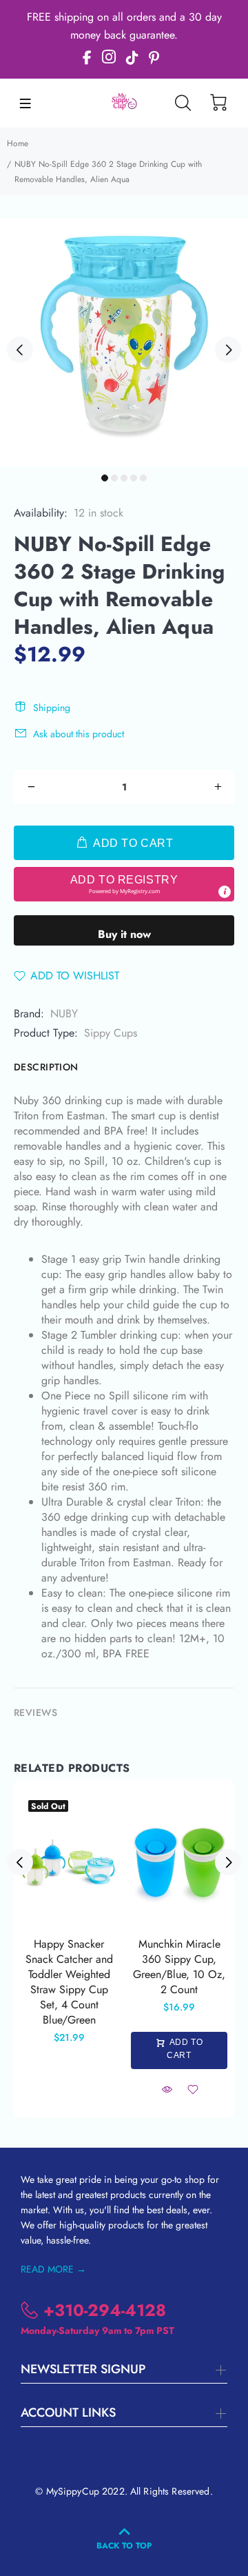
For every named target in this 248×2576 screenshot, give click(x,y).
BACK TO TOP (124, 2546)
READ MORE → (53, 2269)
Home (18, 143)
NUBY (64, 1014)
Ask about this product (79, 734)
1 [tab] (105, 478)
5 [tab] (143, 478)
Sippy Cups (111, 1033)
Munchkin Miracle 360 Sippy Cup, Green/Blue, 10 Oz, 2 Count (179, 1967)
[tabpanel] (124, 342)
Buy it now (124, 934)
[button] (124, 884)
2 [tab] (114, 478)
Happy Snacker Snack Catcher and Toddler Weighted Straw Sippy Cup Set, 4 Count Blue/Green (69, 1982)
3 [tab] (124, 478)
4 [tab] (134, 478)
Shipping (52, 708)
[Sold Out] (69, 1862)
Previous (20, 350)
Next (228, 350)
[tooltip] (225, 892)
